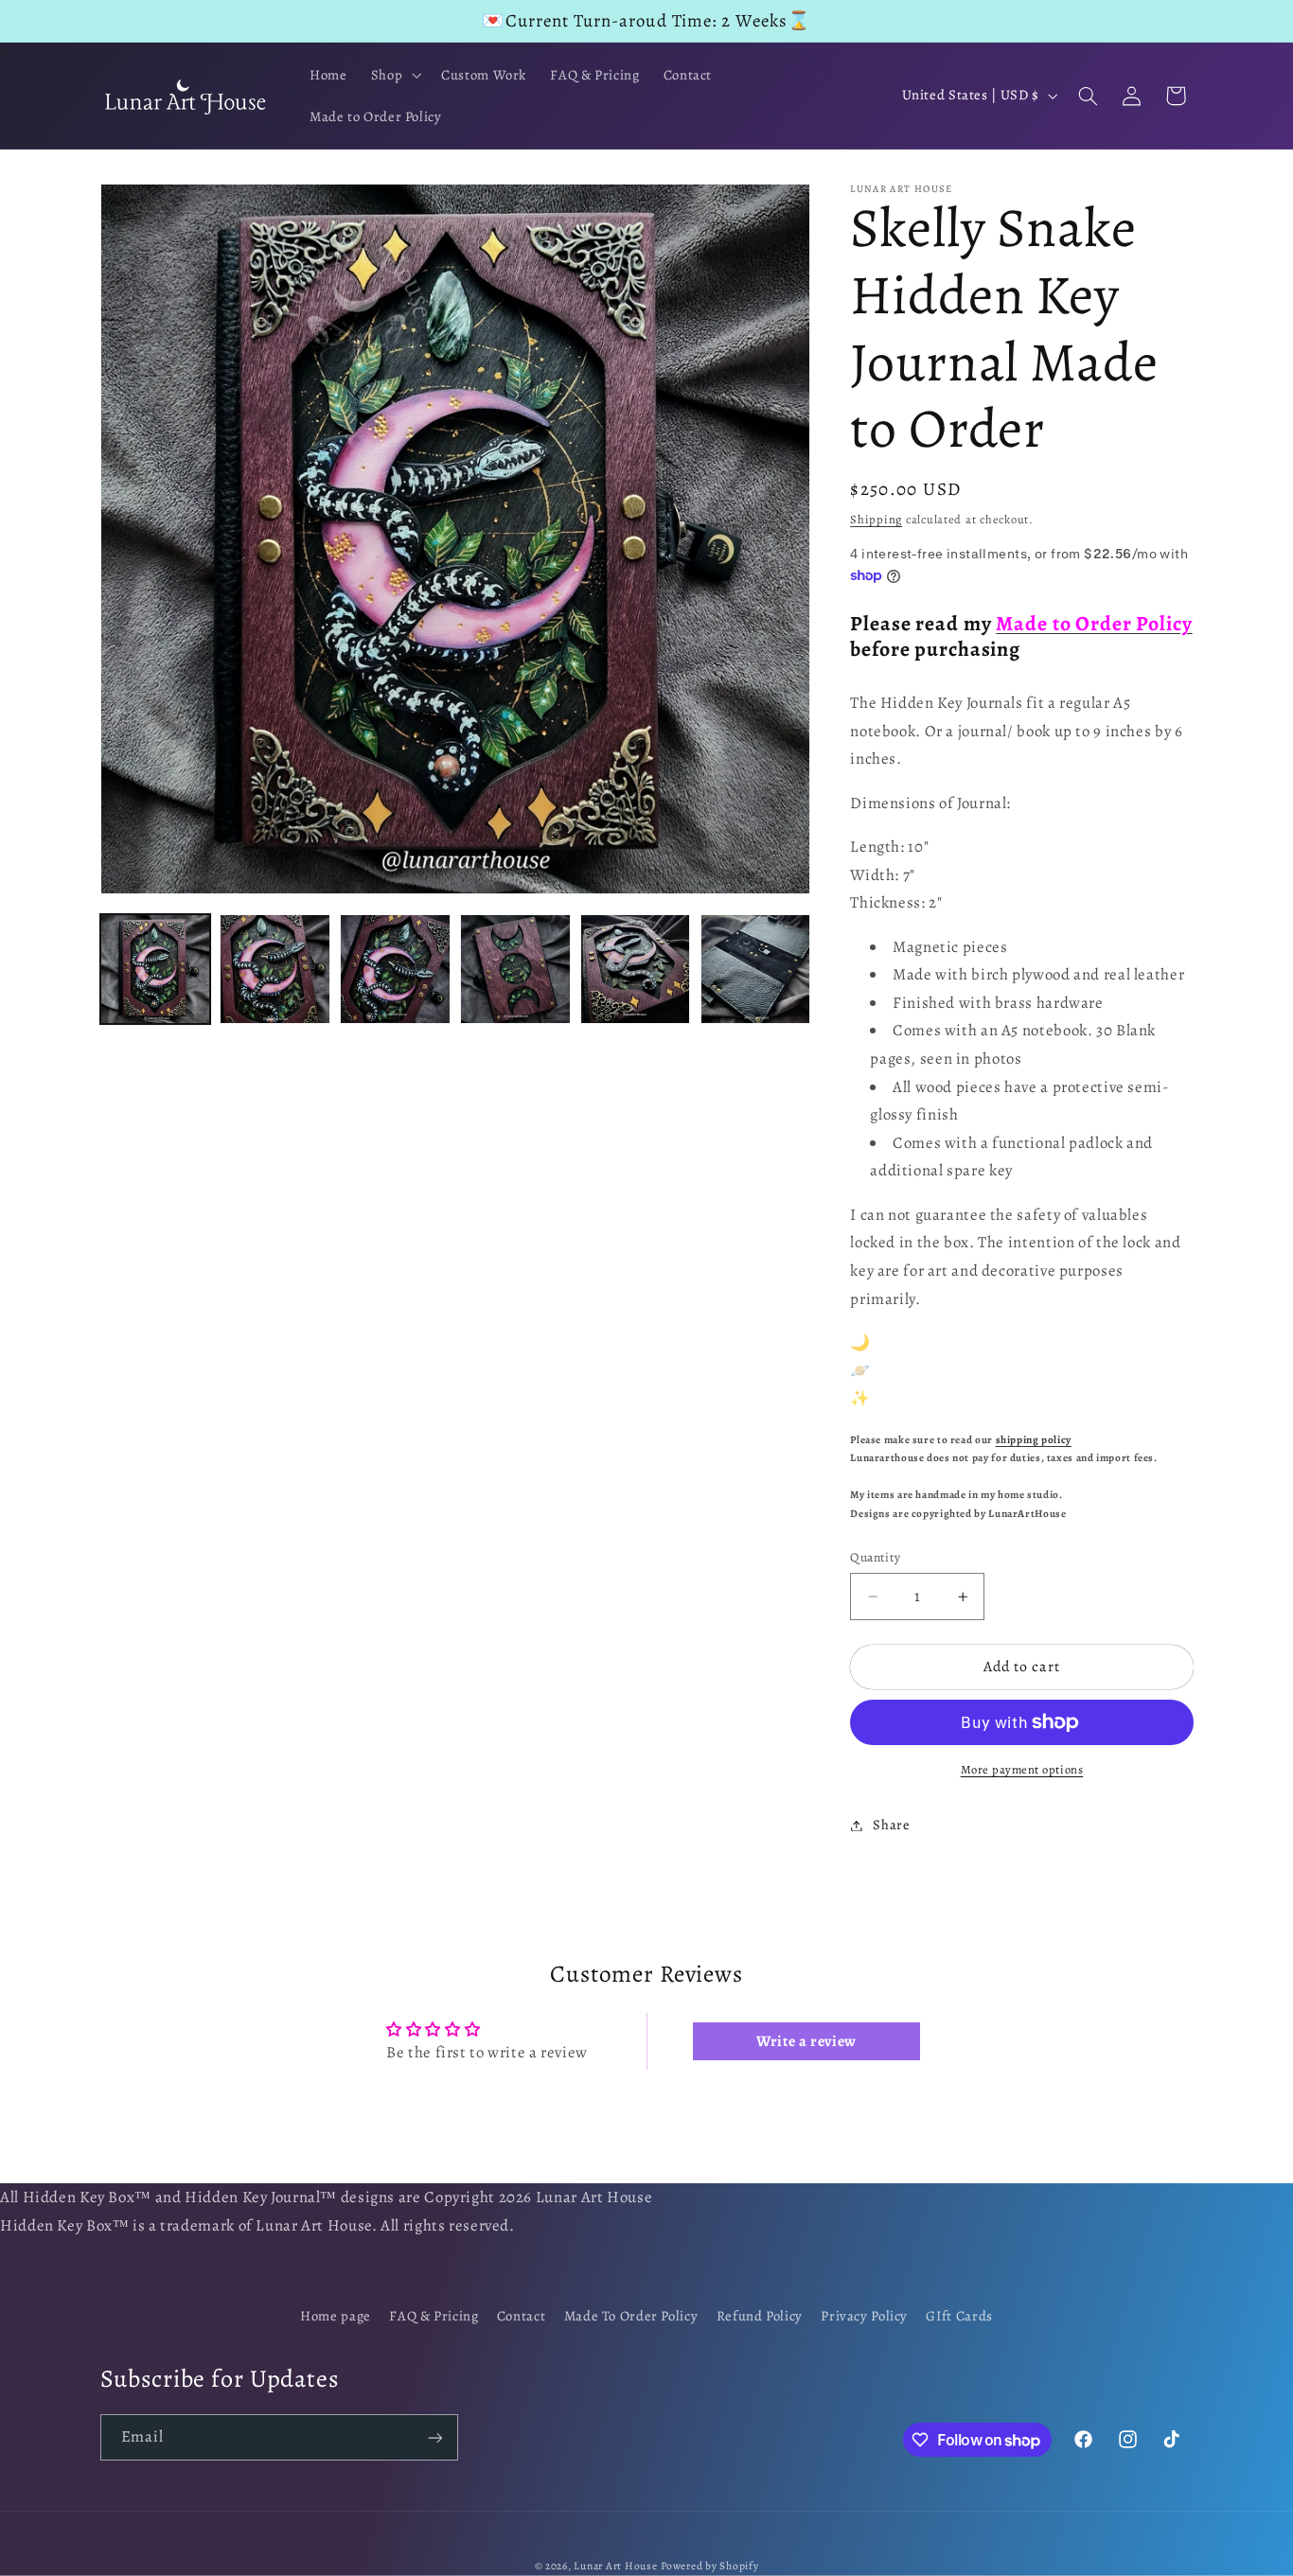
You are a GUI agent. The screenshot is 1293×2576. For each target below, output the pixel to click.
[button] (394, 75)
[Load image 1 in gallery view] (155, 969)
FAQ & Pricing (434, 2317)
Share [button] (891, 1825)
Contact (521, 2317)
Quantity (875, 1557)
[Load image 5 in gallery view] (635, 969)
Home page (336, 2317)
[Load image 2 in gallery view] (275, 969)
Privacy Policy (864, 2317)
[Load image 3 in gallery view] (395, 969)
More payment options (1022, 1769)
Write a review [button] (806, 2041)
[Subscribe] (434, 2437)
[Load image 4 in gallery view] (515, 969)
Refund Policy (760, 2317)
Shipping (876, 519)
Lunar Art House (615, 2566)
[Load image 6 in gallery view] (755, 969)
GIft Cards (959, 2317)
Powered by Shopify (709, 2566)
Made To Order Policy (631, 2317)
